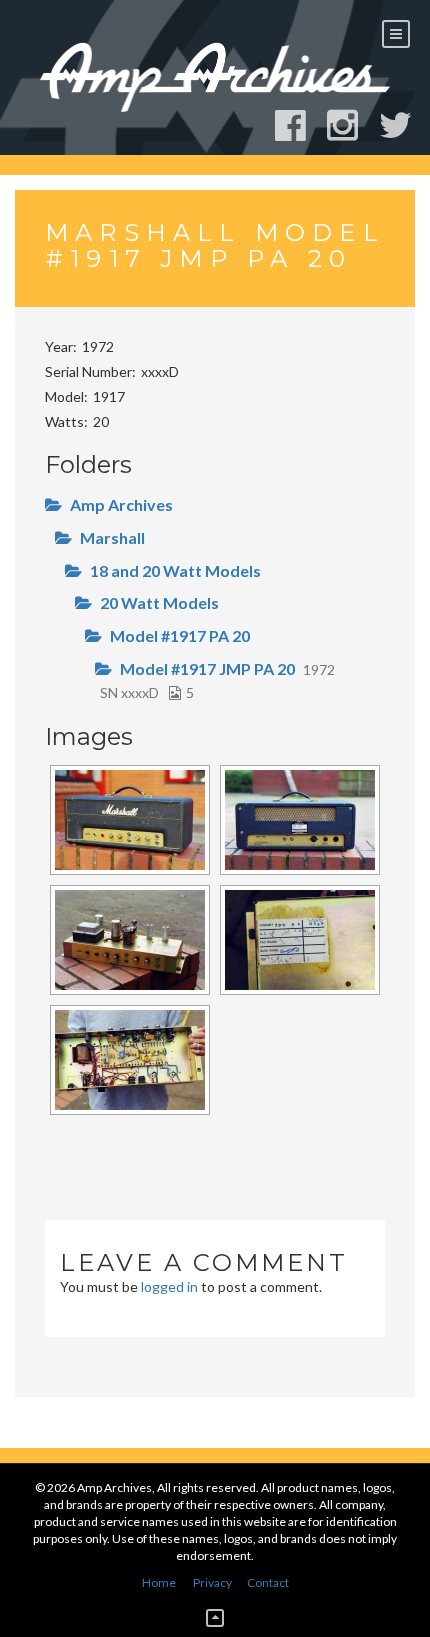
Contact (268, 1582)
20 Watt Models (159, 602)
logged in (169, 1286)
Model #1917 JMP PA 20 (207, 668)
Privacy (212, 1582)
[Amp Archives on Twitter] (404, 125)
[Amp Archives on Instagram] (351, 125)
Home (159, 1582)
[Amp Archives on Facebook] (299, 125)
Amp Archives (121, 504)
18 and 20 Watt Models (175, 570)
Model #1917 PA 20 (180, 635)
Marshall (112, 537)
